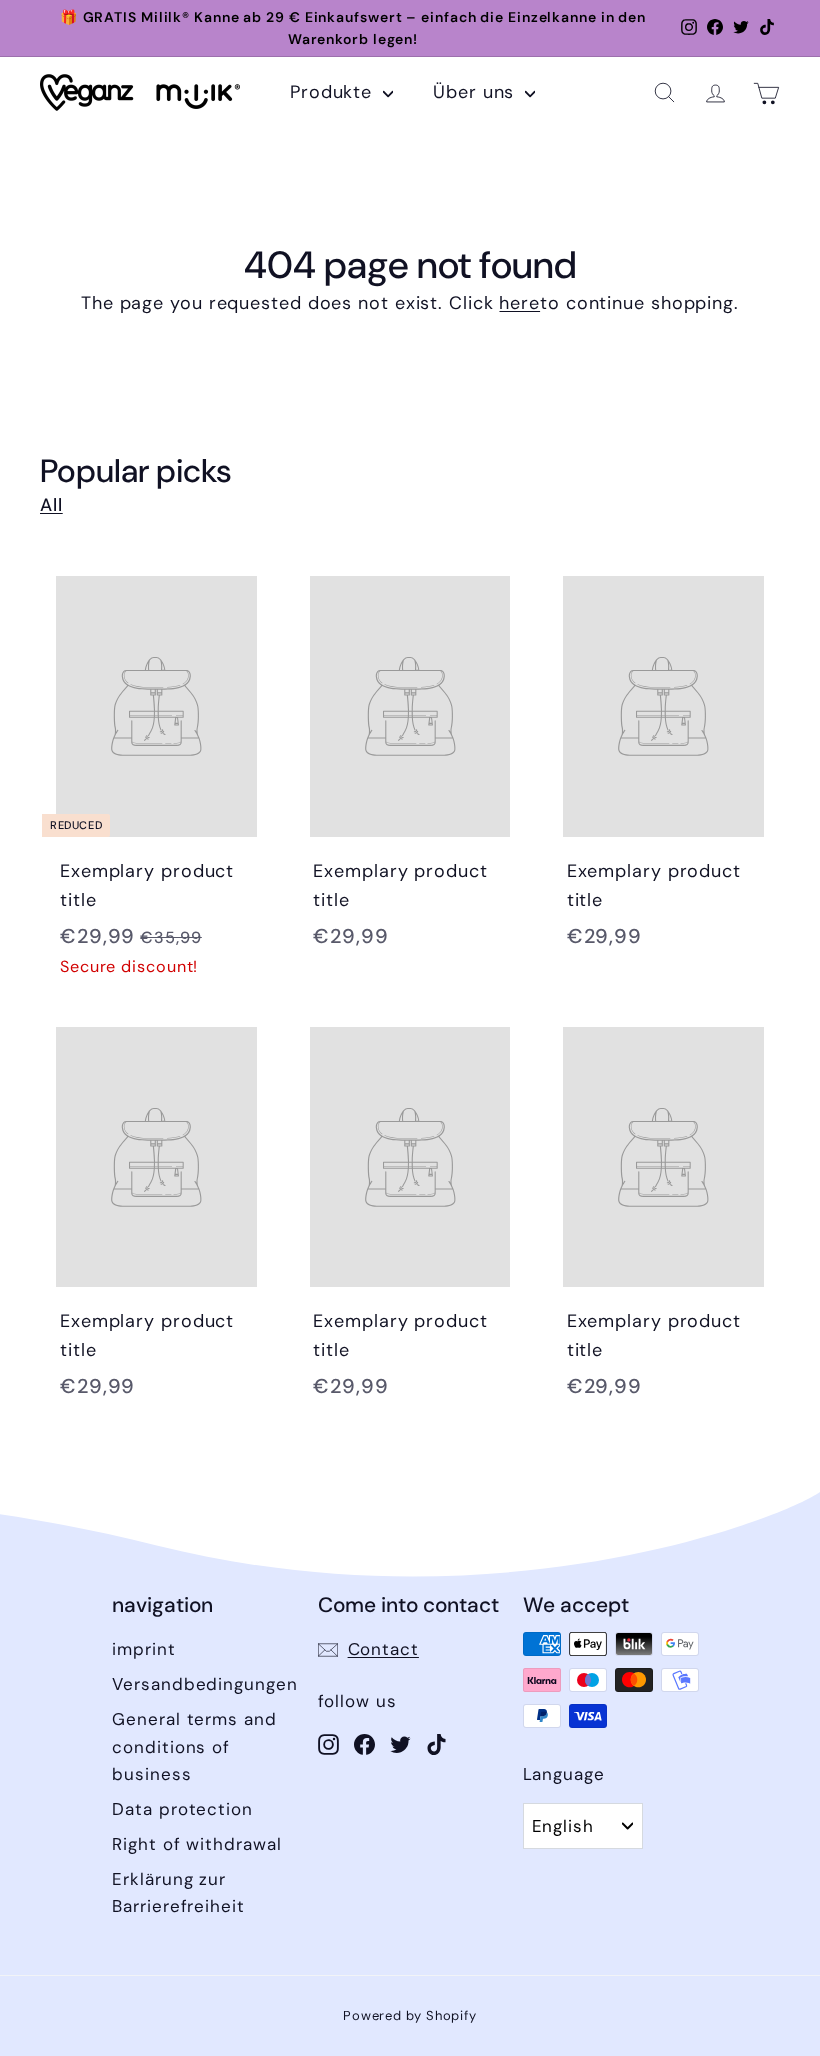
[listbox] (583, 1826)
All (51, 505)
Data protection (182, 1809)
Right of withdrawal (196, 1844)
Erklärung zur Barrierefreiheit (178, 1892)
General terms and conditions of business (194, 1746)
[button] (664, 92)
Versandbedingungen (204, 1684)
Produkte (334, 92)
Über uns (476, 92)
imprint (143, 1649)
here (519, 303)
